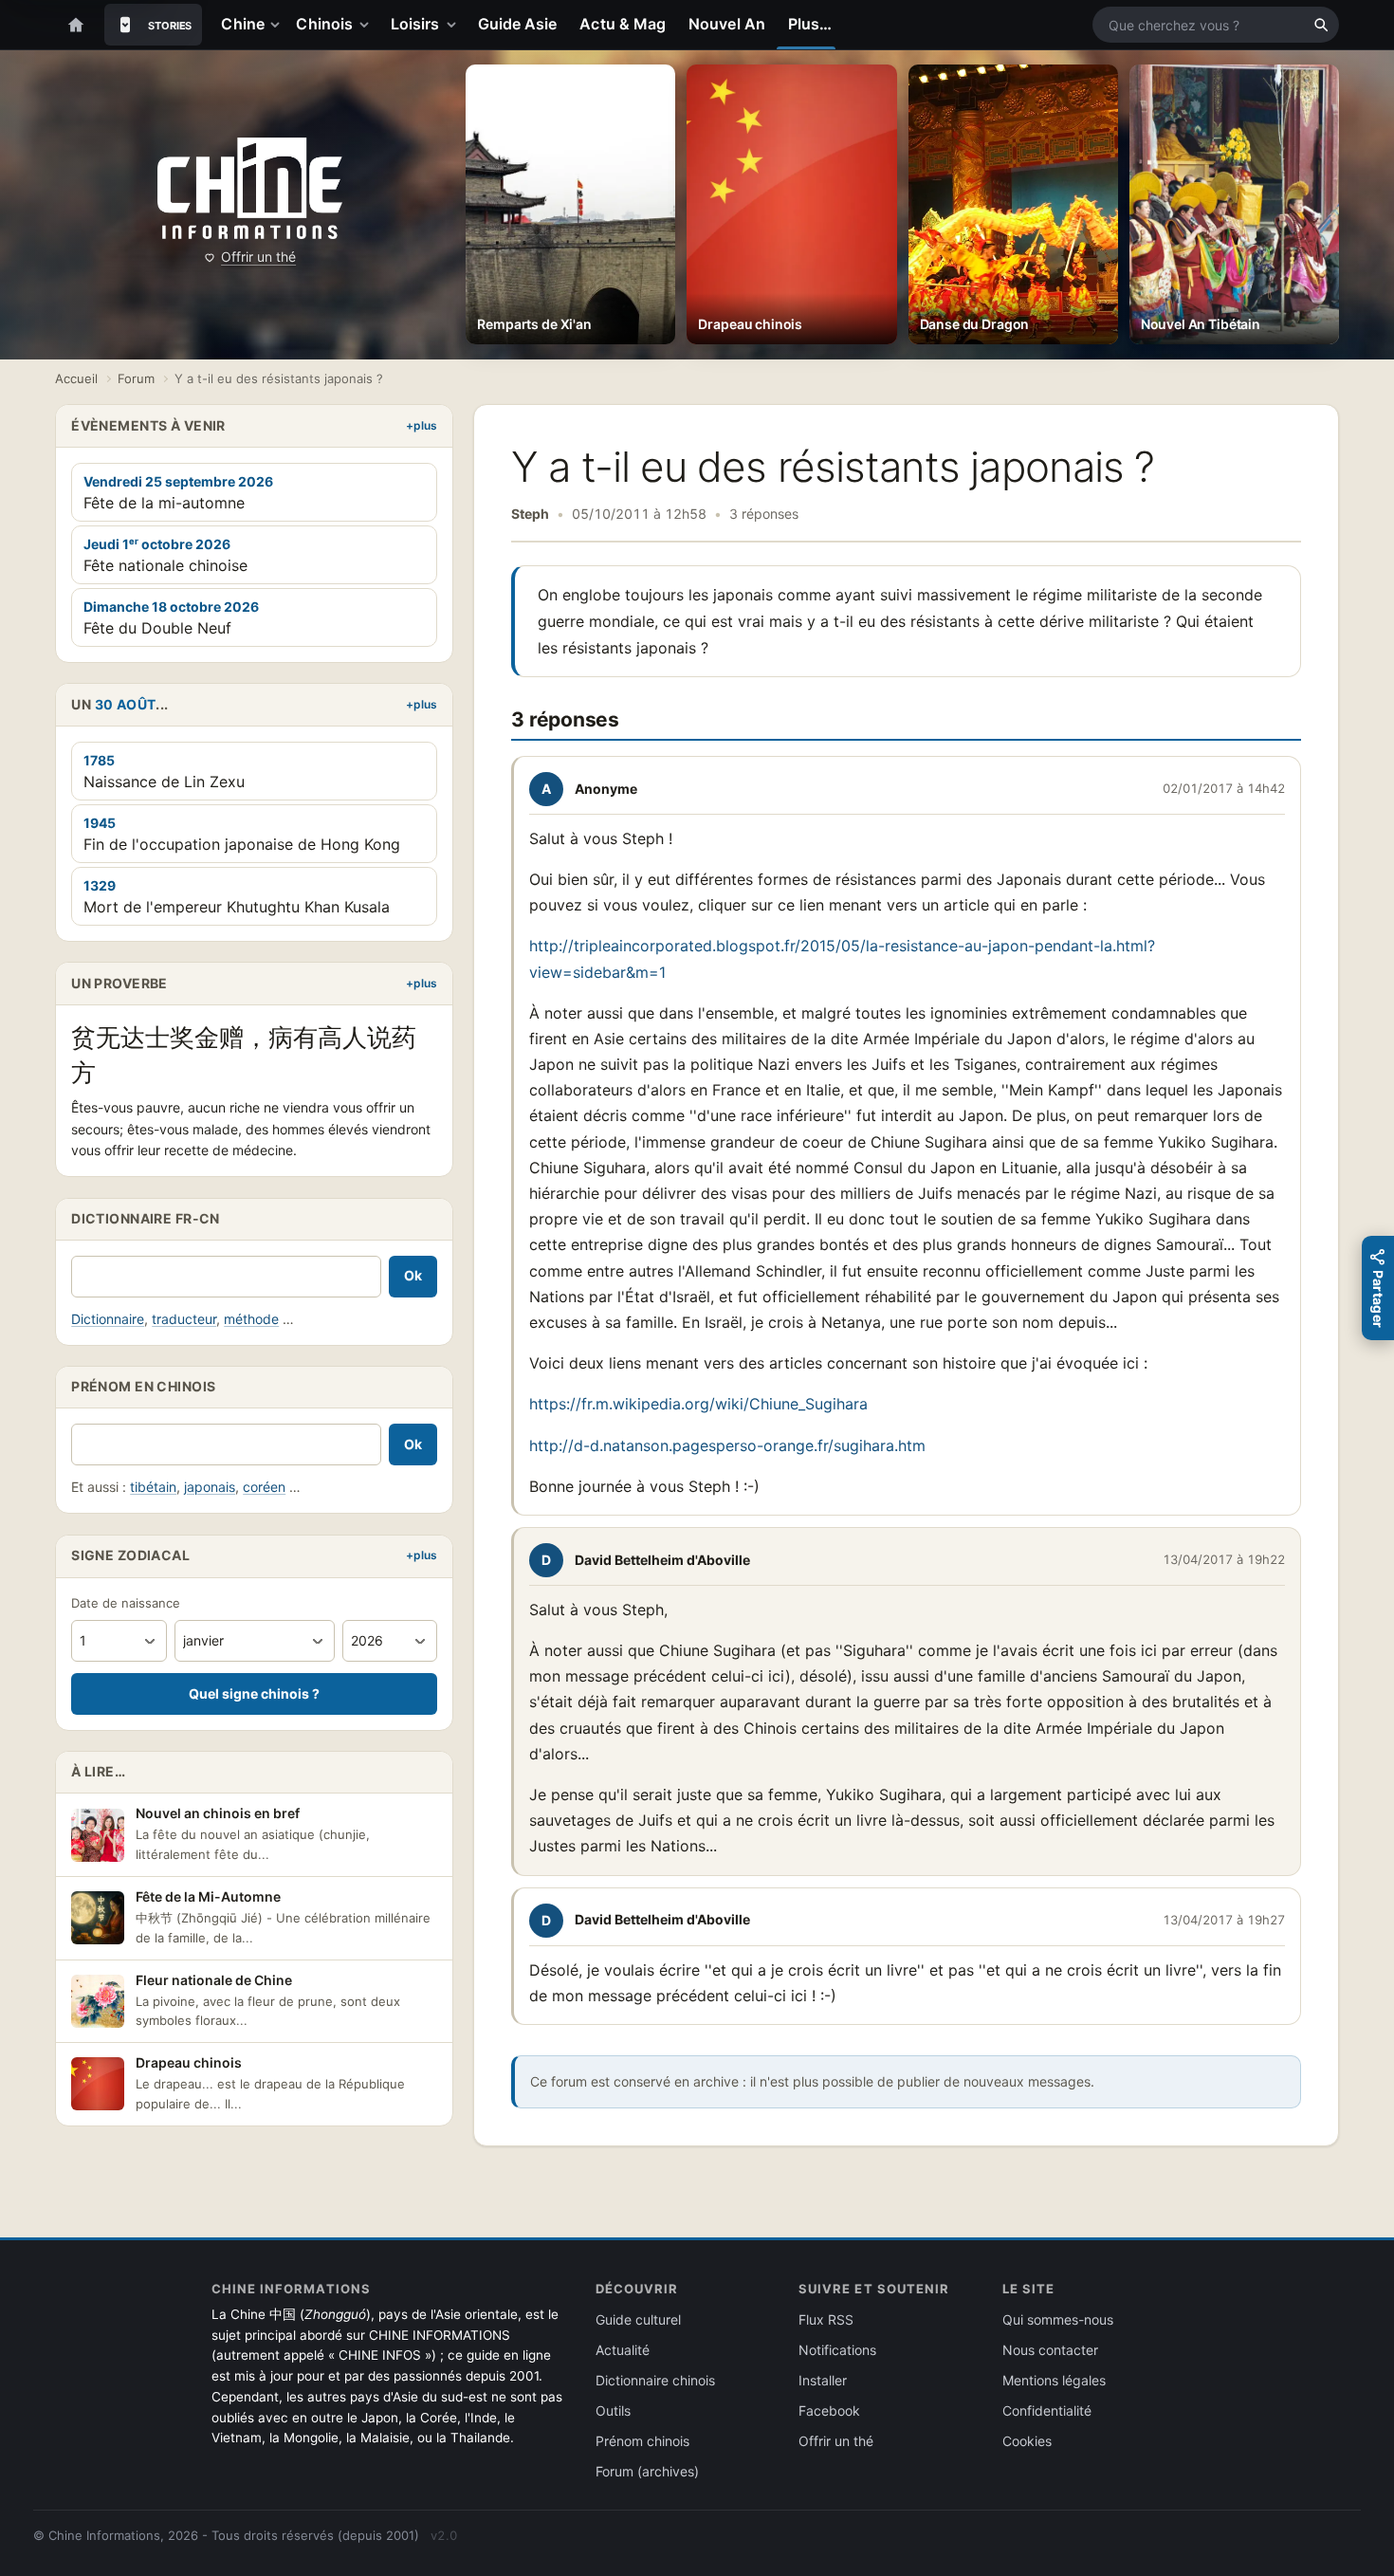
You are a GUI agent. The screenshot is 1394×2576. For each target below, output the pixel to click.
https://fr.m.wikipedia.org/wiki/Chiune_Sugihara (698, 1404)
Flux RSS (826, 2319)
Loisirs (415, 24)
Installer (823, 2380)
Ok (413, 1275)
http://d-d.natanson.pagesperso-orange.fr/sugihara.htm (730, 1445)
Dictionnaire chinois (655, 2380)
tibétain (153, 1487)
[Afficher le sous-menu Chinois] (368, 25)
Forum (136, 378)
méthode (251, 1319)
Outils (613, 2410)
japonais (210, 1487)
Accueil (76, 378)
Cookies (1027, 2441)
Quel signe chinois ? (254, 1693)
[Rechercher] (1321, 25)
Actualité (623, 2350)
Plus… (810, 24)
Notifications (837, 2350)
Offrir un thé (258, 257)
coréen (264, 1487)
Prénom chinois (642, 2441)
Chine (242, 24)
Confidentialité (1047, 2410)
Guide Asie (518, 24)
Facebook (829, 2410)
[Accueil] (76, 25)
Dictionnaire (108, 1319)
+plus (422, 425)
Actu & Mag (623, 24)
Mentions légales (1054, 2380)
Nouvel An (727, 24)
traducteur (184, 1319)
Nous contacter (1050, 2350)
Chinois (324, 24)
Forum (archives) (647, 2471)
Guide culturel (638, 2319)
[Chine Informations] (250, 189)
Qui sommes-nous (1058, 2319)
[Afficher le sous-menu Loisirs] (455, 25)
